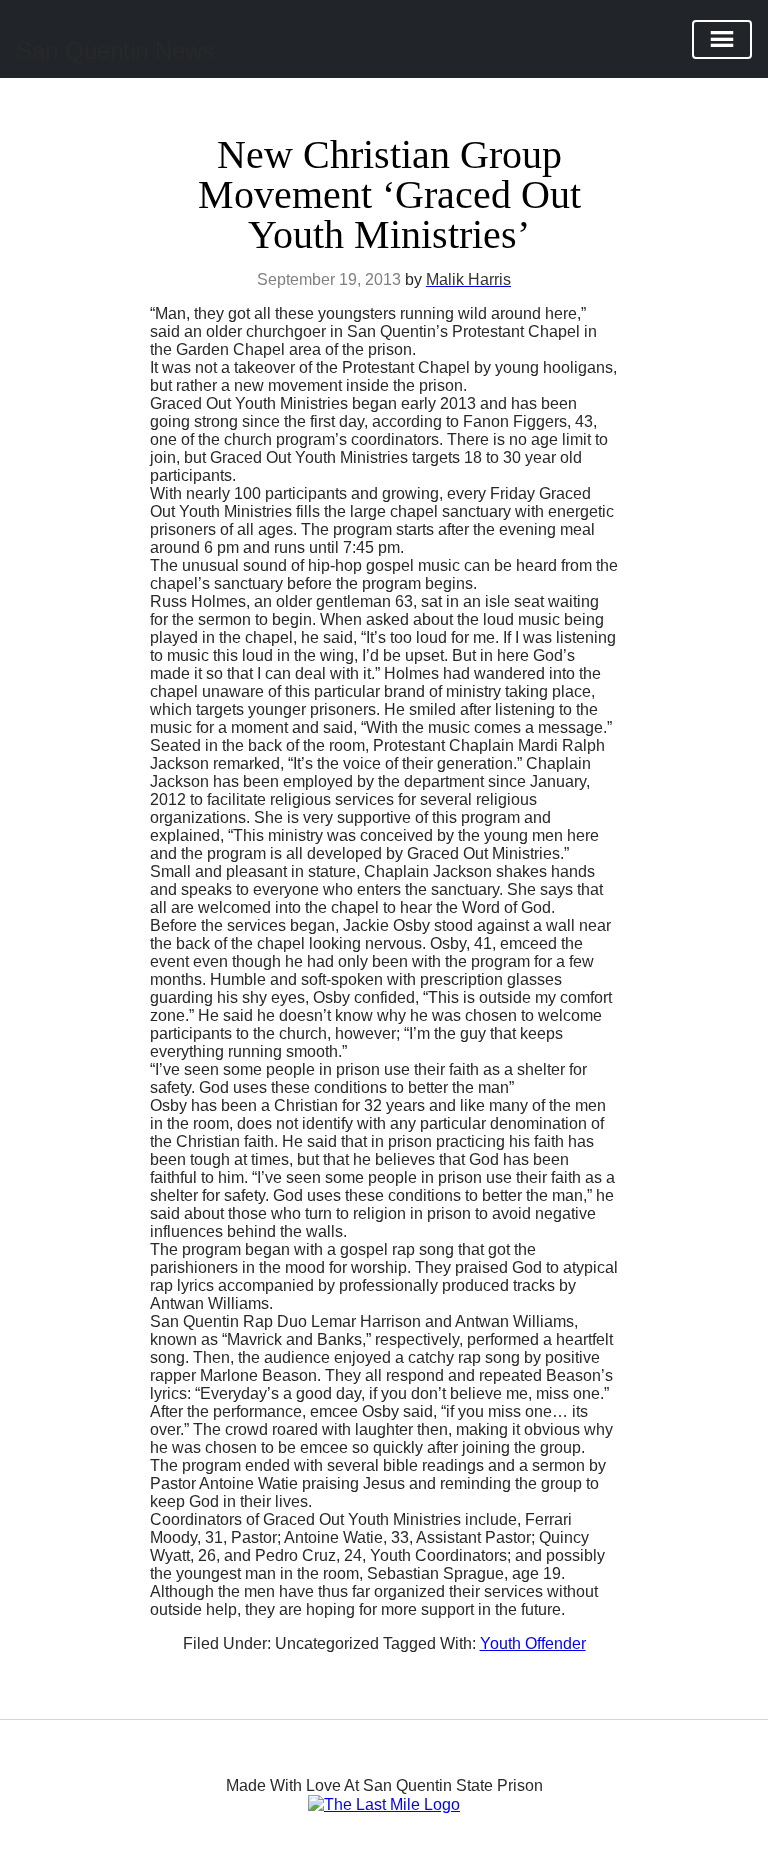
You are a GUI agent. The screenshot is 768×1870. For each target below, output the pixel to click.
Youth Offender (533, 1643)
